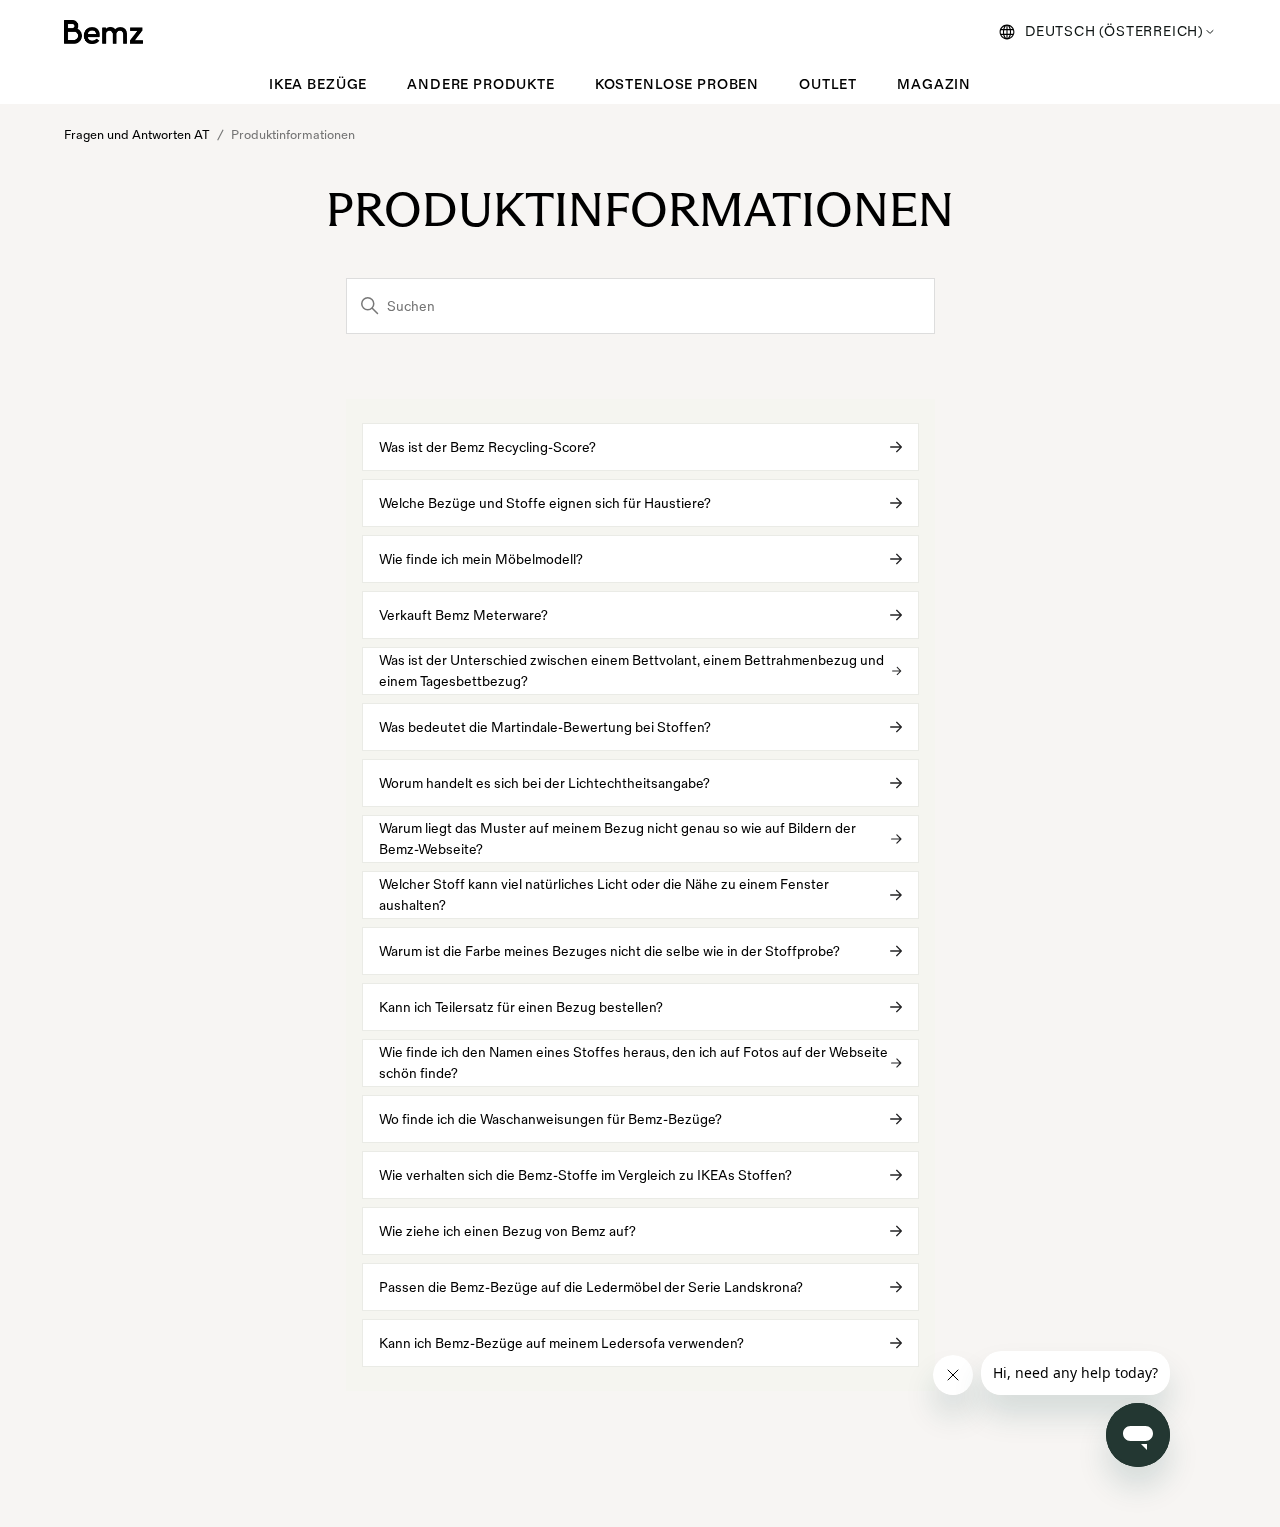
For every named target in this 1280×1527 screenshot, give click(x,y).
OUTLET (828, 84)
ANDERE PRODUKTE (481, 84)
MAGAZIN (934, 84)
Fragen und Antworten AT (137, 135)
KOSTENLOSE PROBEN (677, 84)
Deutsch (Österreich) (1114, 31)
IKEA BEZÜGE (318, 84)
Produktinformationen (293, 135)
